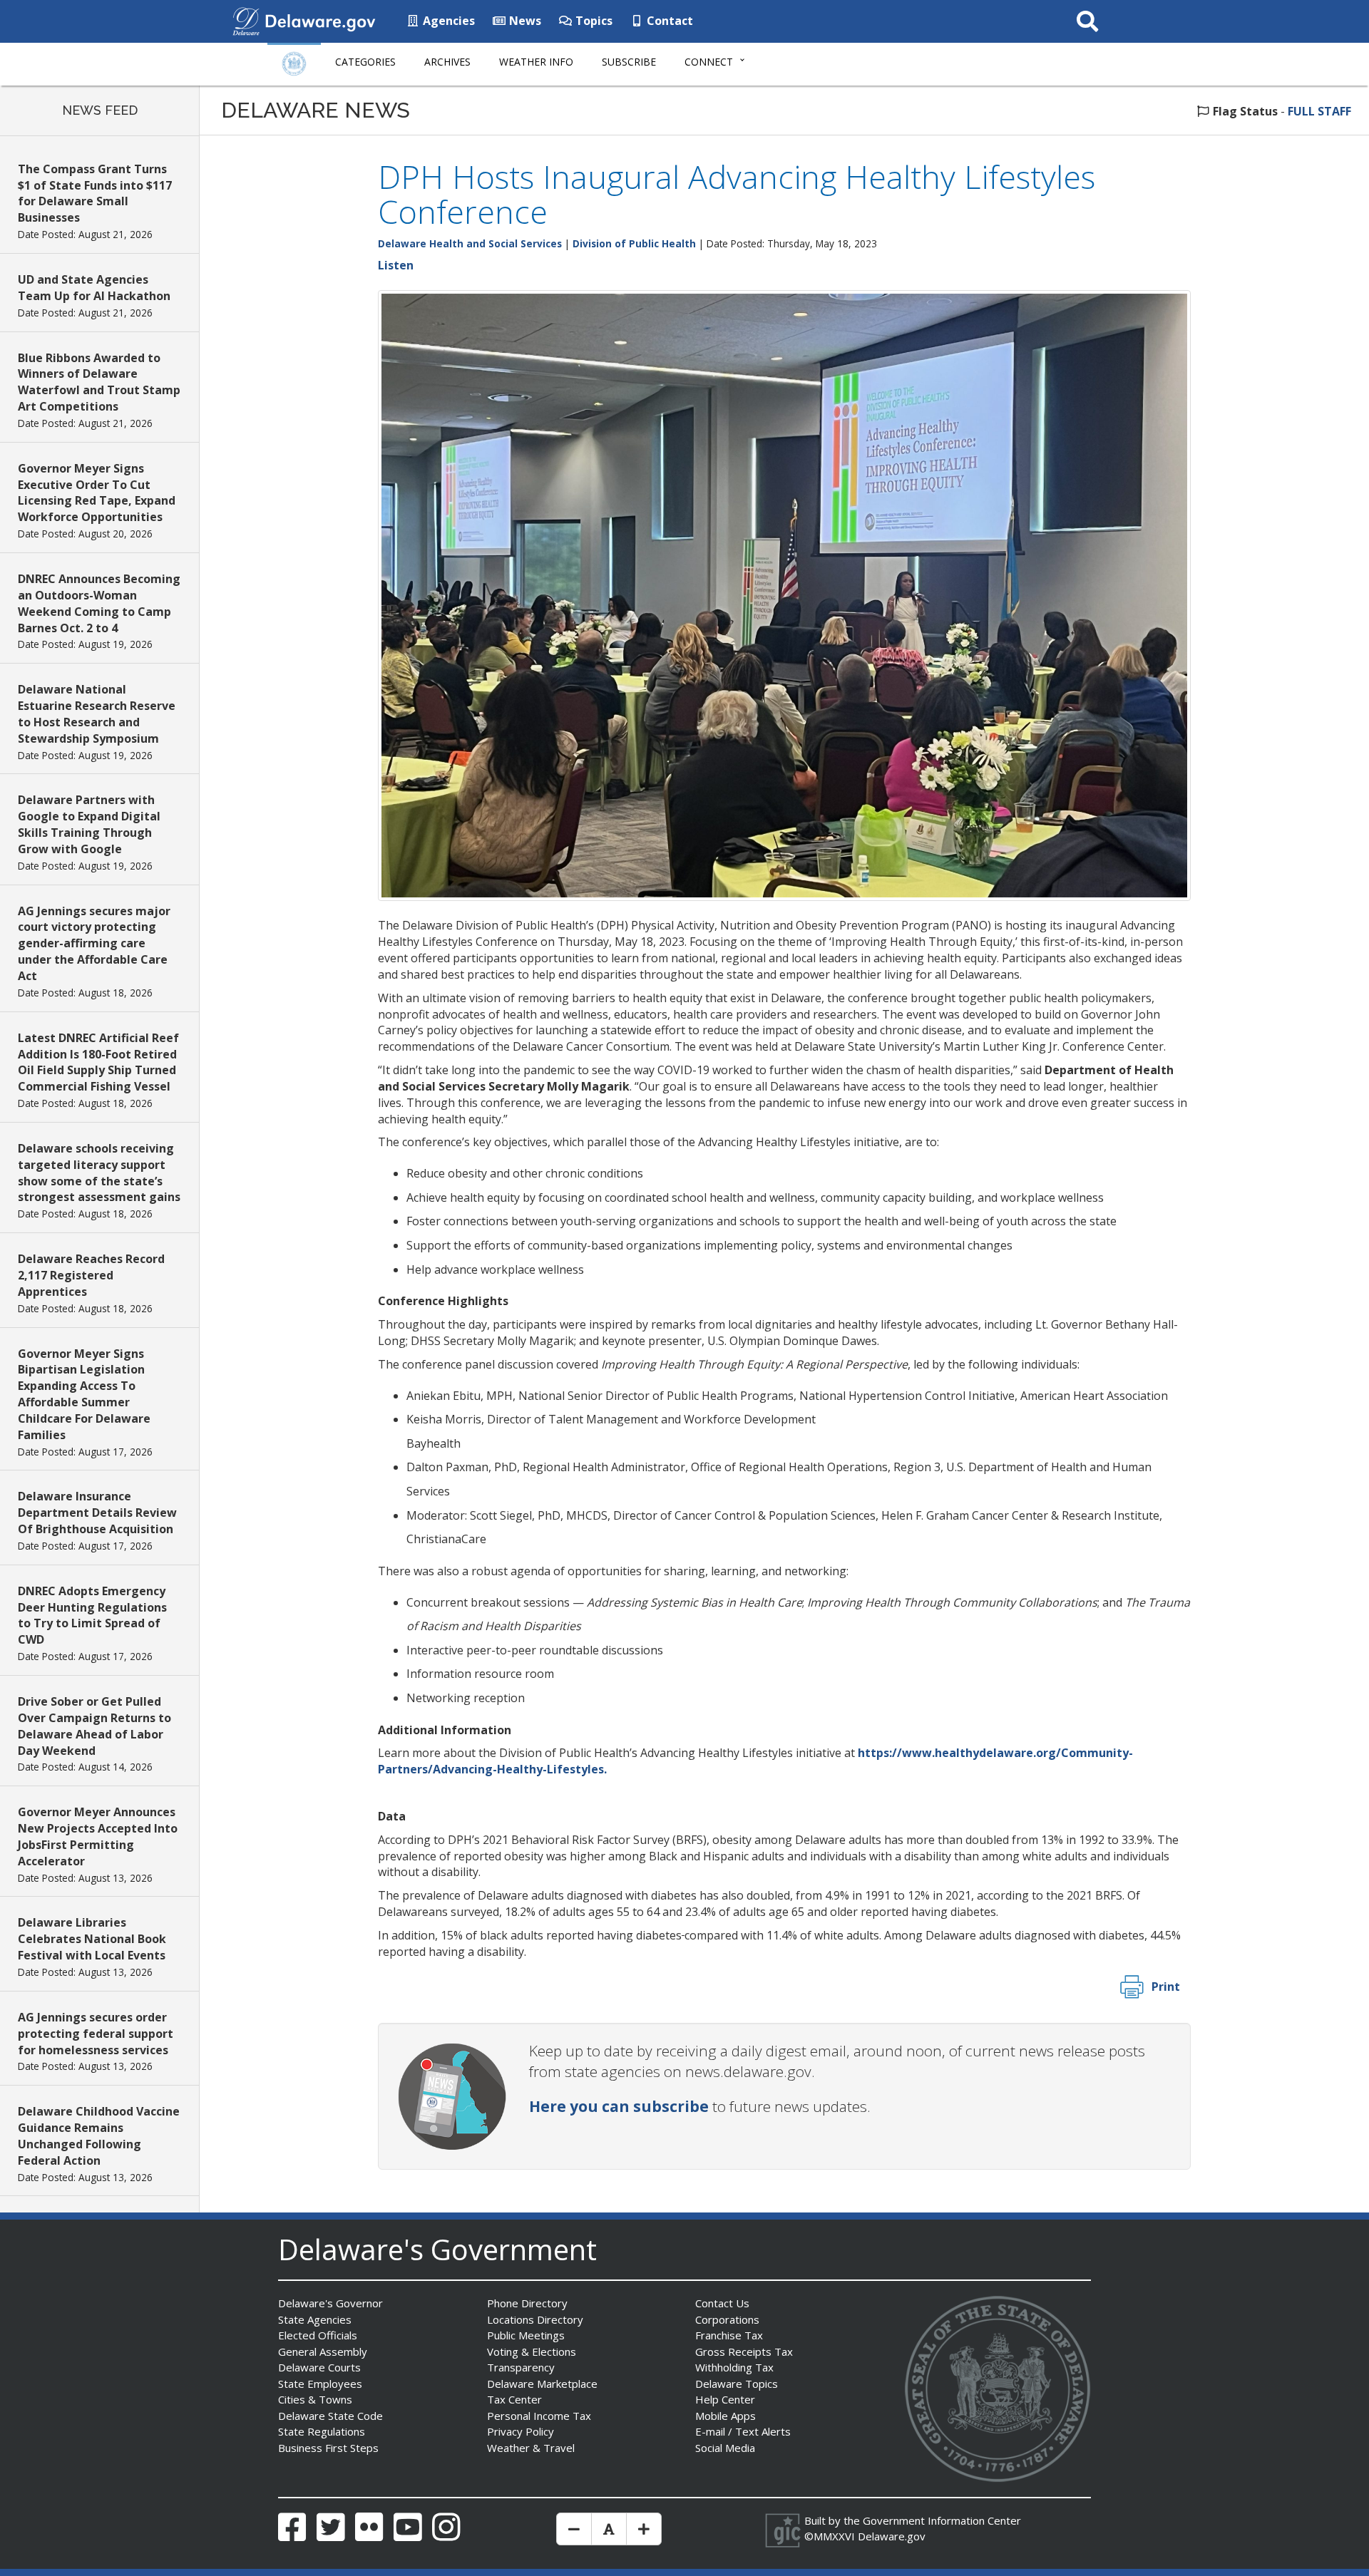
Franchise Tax (729, 2335)
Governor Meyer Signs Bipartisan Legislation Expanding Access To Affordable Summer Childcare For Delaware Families (84, 1394)
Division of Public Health (634, 243)
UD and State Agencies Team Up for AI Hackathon (94, 288)
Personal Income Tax (539, 2416)
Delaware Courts (319, 2367)
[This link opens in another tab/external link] (246, 20)
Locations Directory (535, 2319)
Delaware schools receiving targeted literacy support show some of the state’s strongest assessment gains (99, 1173)
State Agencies (315, 2319)
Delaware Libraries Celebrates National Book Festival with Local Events (92, 1939)
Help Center (725, 2399)
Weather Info (536, 62)
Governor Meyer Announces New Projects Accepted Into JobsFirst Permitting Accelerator (98, 1836)
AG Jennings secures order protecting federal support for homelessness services (96, 2034)
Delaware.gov (892, 2536)
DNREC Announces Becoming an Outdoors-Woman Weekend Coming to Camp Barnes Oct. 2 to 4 (99, 603)
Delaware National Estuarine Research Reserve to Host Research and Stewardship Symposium (97, 714)
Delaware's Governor (330, 2303)
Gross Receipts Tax (744, 2351)
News (524, 21)
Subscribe (629, 62)
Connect (709, 62)
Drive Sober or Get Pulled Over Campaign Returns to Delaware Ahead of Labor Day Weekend (94, 1726)
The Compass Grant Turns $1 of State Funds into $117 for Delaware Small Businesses (95, 194)
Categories (365, 62)
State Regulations (322, 2431)
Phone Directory (527, 2303)
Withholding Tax (734, 2367)
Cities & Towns (315, 2399)
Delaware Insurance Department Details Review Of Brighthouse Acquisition (97, 1513)
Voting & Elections (532, 2351)
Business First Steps (328, 2448)
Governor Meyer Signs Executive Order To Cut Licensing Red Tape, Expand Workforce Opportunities (97, 493)
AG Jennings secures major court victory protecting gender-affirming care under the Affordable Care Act (94, 943)
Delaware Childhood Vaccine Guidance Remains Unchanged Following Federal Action (99, 2136)
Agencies (447, 21)
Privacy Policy (521, 2431)
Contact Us (722, 2303)
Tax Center (514, 2399)
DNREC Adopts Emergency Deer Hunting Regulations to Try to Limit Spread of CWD (92, 1616)
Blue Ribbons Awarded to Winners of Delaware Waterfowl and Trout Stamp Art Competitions (99, 382)
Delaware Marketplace (542, 2384)
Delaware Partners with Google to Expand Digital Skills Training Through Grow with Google (89, 824)
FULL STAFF (1319, 111)
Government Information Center (942, 2520)
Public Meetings (526, 2335)
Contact (668, 21)
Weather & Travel (531, 2448)
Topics (593, 21)
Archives (447, 62)
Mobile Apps (725, 2416)
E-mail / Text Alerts (743, 2431)
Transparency (521, 2367)
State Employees (320, 2384)
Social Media (725, 2448)
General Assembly (323, 2351)
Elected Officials (318, 2335)
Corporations (727, 2319)
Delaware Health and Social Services (470, 243)
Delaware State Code (330, 2416)
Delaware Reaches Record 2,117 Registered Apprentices (91, 1275)
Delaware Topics (737, 2384)
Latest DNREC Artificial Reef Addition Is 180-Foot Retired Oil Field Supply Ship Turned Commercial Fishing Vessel (98, 1062)
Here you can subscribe (619, 2106)
